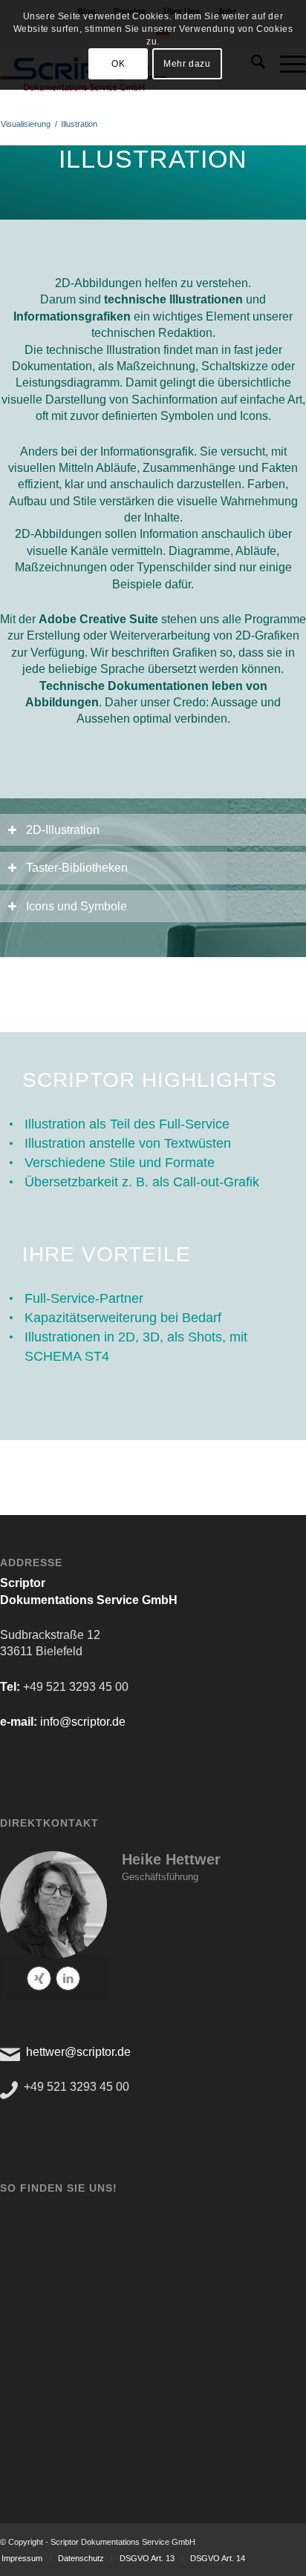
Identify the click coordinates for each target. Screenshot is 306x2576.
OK (118, 64)
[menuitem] (81, 2558)
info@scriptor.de (83, 1722)
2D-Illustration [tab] (63, 830)
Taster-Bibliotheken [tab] (77, 868)
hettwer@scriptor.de (78, 2052)
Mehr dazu (187, 64)
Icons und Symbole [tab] (76, 906)
